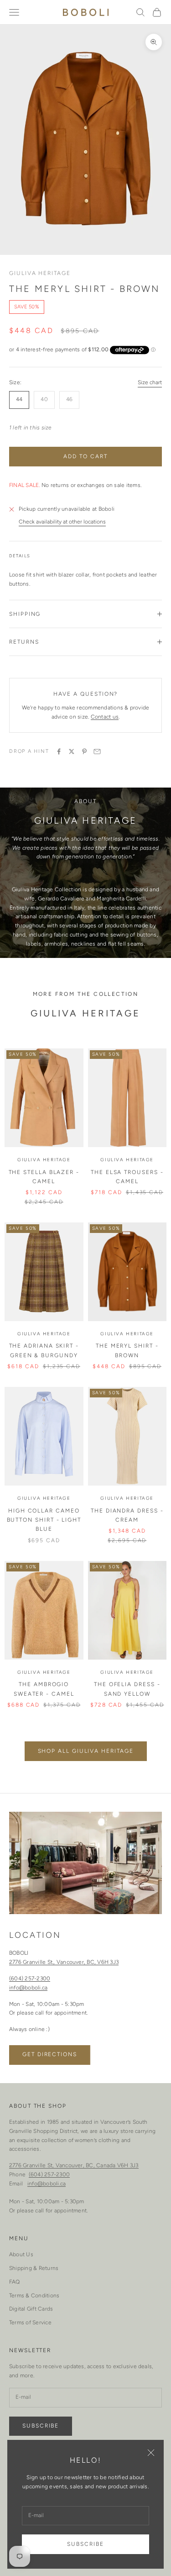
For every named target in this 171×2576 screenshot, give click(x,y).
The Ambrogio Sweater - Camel (44, 1689)
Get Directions (50, 2054)
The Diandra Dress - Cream (127, 1515)
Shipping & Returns (34, 2268)
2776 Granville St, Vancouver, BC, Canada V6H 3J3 (74, 2165)
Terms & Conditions (34, 2296)
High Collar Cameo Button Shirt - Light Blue (44, 1520)
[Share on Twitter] (72, 751)
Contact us (105, 717)
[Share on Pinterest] (84, 751)
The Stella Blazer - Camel (44, 1177)
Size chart (150, 382)
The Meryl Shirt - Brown (127, 1350)
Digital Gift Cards (31, 2309)
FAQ (15, 2282)
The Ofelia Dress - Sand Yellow (127, 1689)
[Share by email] (97, 751)
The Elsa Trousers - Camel (127, 1177)
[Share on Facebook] (59, 751)
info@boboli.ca (28, 1988)
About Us (21, 2254)
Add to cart (85, 456)
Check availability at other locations (62, 522)
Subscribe (85, 2544)
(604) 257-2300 (30, 1978)
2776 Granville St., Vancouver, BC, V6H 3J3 (64, 1962)
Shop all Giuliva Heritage (86, 1751)
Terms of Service (30, 2322)
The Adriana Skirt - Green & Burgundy (44, 1350)
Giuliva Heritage (40, 273)
